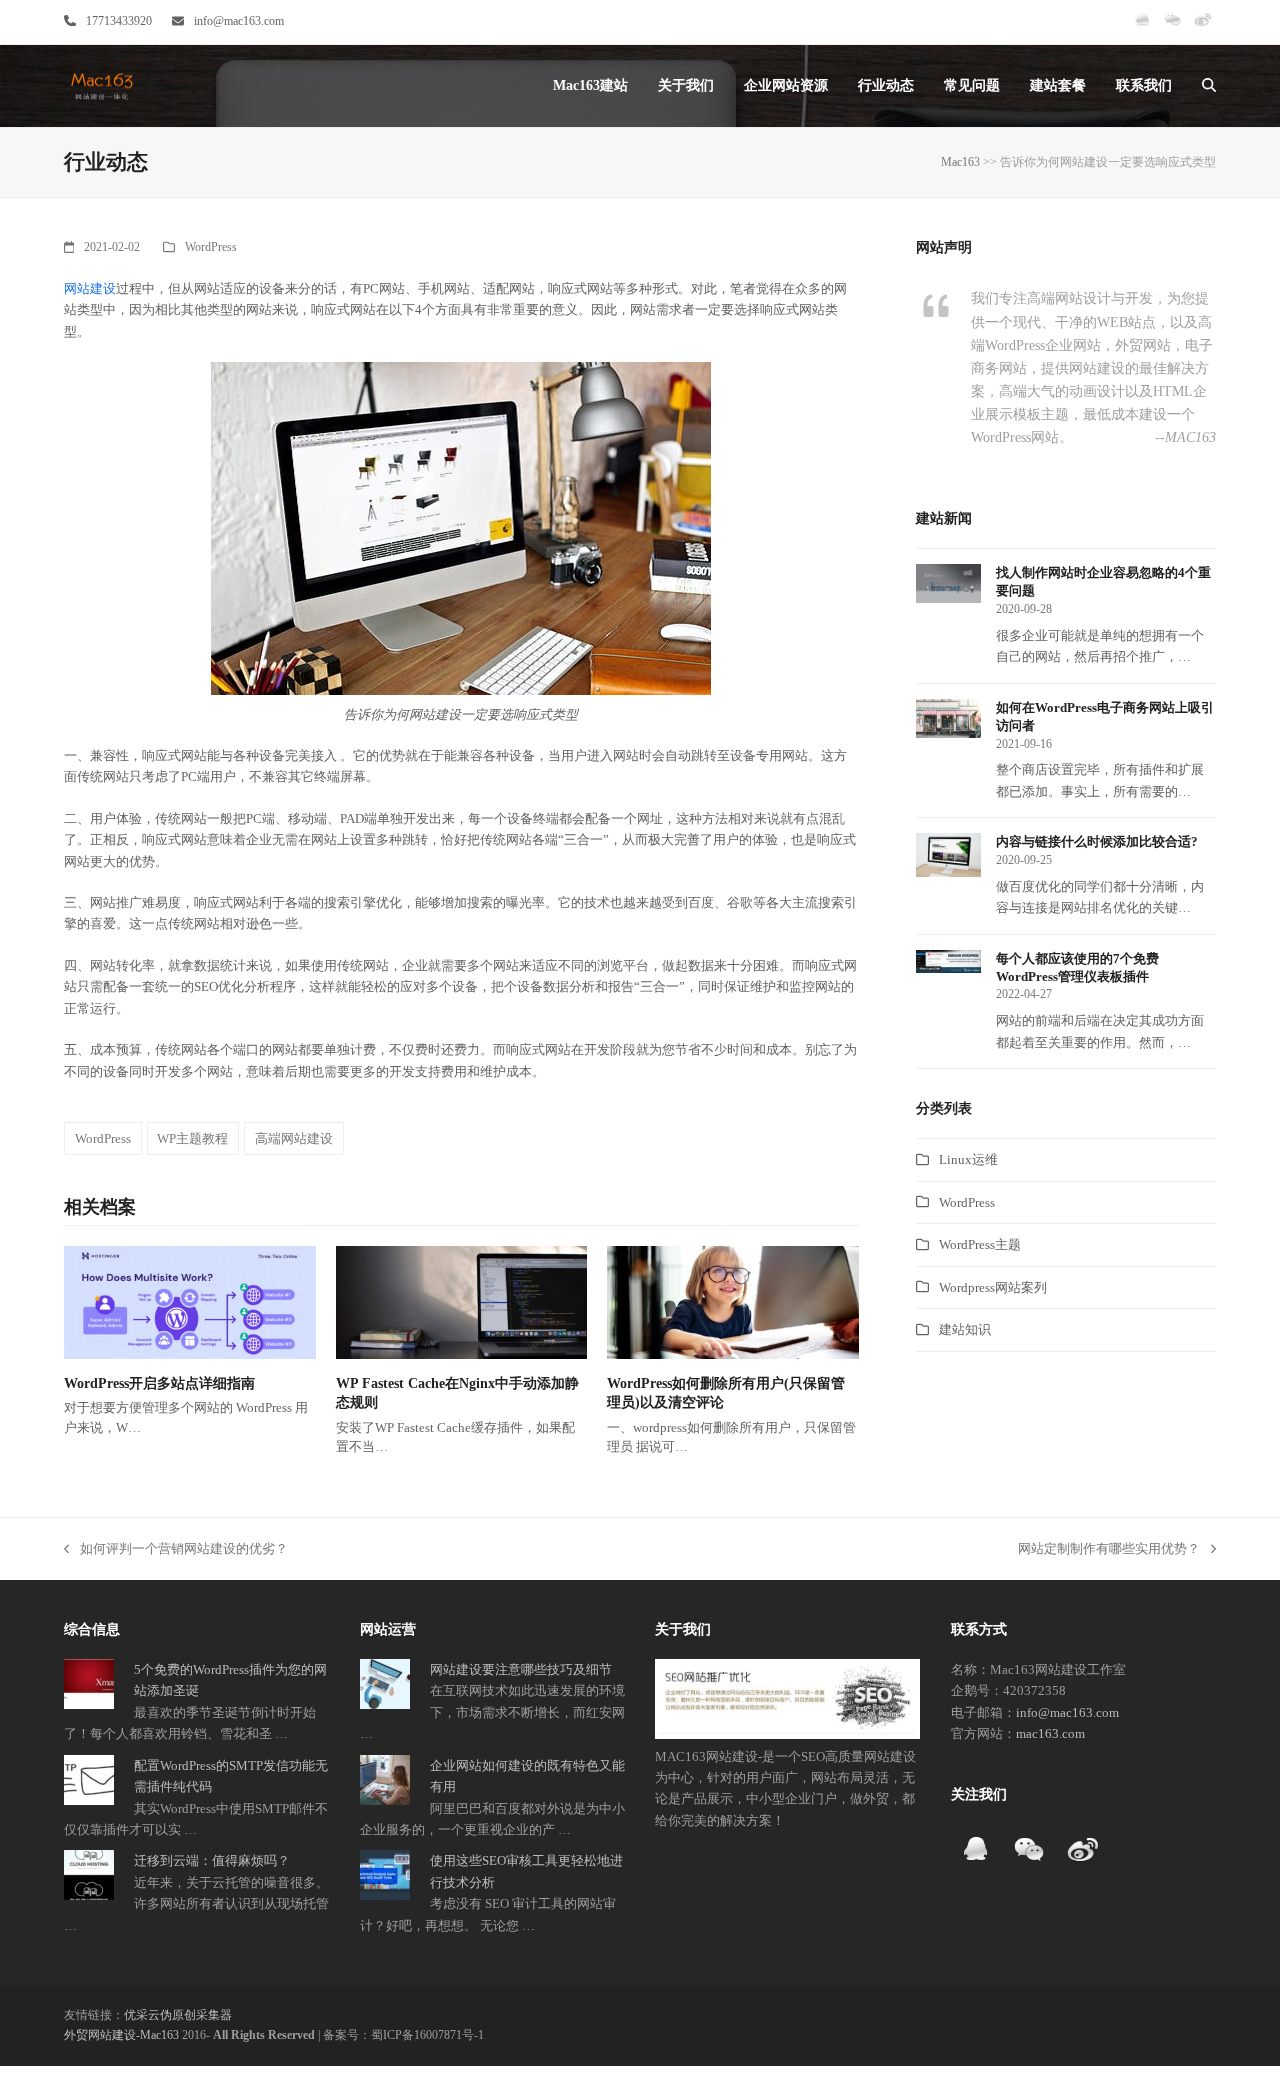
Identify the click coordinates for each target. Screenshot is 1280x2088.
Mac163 (960, 162)
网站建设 (90, 288)
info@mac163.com (239, 21)
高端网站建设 (294, 1138)
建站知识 (965, 1329)
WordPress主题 (980, 1244)
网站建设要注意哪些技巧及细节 (521, 1669)
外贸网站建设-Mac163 (121, 2035)
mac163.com (1050, 1733)
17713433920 (119, 21)
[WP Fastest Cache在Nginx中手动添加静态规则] (462, 1301)
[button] (1209, 86)
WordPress (211, 247)
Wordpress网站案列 (993, 1287)
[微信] (1172, 28)
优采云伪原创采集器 (178, 2015)
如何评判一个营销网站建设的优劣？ (176, 1550)
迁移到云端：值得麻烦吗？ (212, 1860)
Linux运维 (968, 1159)
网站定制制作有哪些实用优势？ (1109, 1550)
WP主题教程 (192, 1138)
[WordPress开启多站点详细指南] (190, 1301)
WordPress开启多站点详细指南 (159, 1383)
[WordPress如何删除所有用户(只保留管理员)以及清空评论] (733, 1301)
